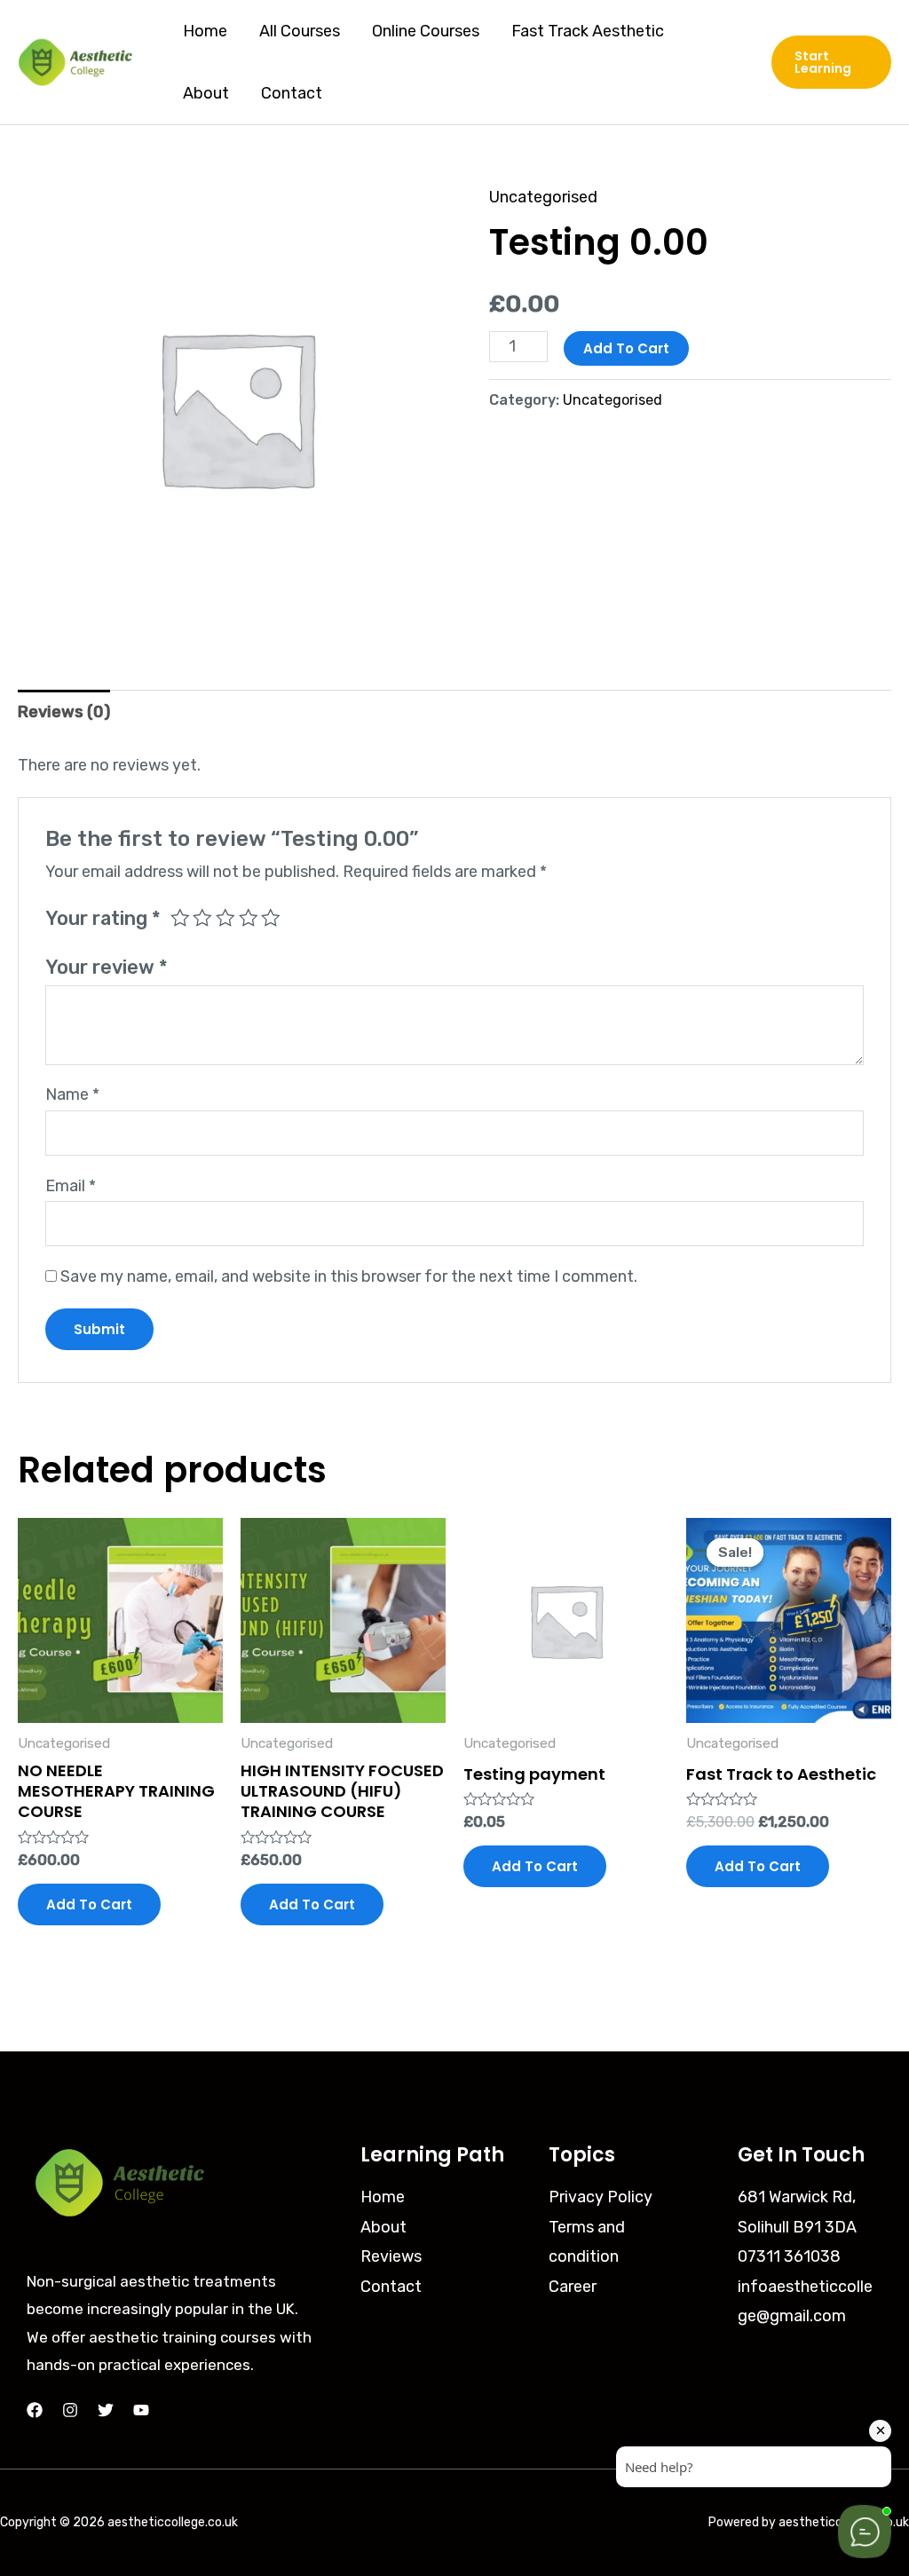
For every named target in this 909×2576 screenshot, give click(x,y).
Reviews (391, 2256)
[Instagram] (70, 2410)
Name (72, 1094)
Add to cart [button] (89, 1904)
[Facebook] (35, 2410)
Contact (292, 93)
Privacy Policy (601, 2197)
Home (205, 31)
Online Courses (426, 31)
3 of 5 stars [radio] (225, 918)
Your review (107, 967)
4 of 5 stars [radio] (249, 918)
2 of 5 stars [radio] (202, 918)
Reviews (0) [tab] (64, 712)
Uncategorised (543, 197)
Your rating (103, 918)
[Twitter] (106, 2410)
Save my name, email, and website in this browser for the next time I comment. (349, 1276)
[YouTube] (141, 2410)
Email (71, 1186)
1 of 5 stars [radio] (180, 918)
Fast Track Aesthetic (588, 31)
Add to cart (626, 348)
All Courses (300, 31)
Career (573, 2287)
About (206, 93)
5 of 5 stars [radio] (271, 918)
